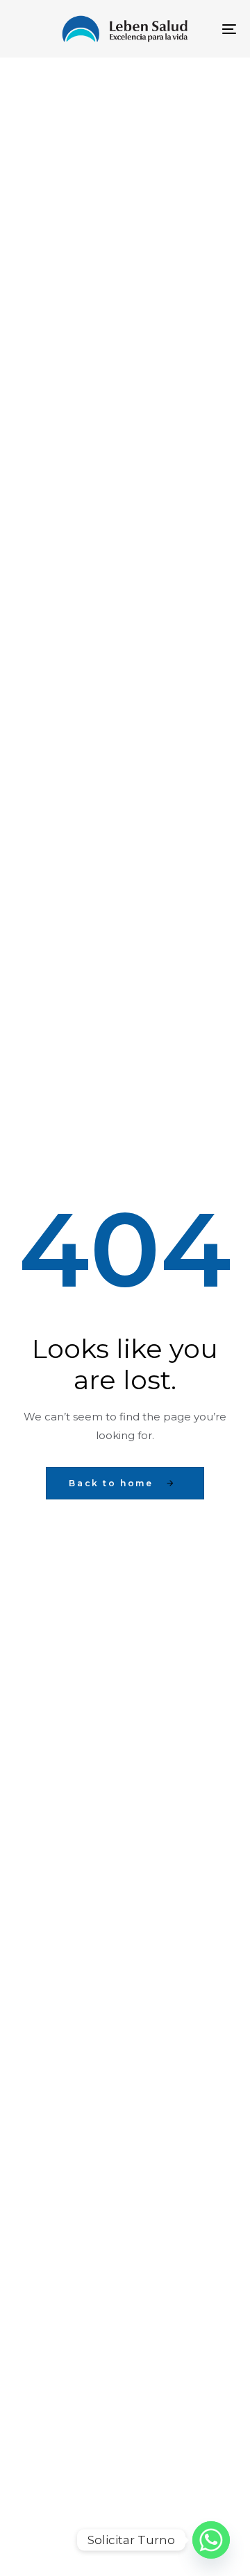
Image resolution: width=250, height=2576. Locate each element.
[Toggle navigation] (199, 29)
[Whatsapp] (211, 2540)
